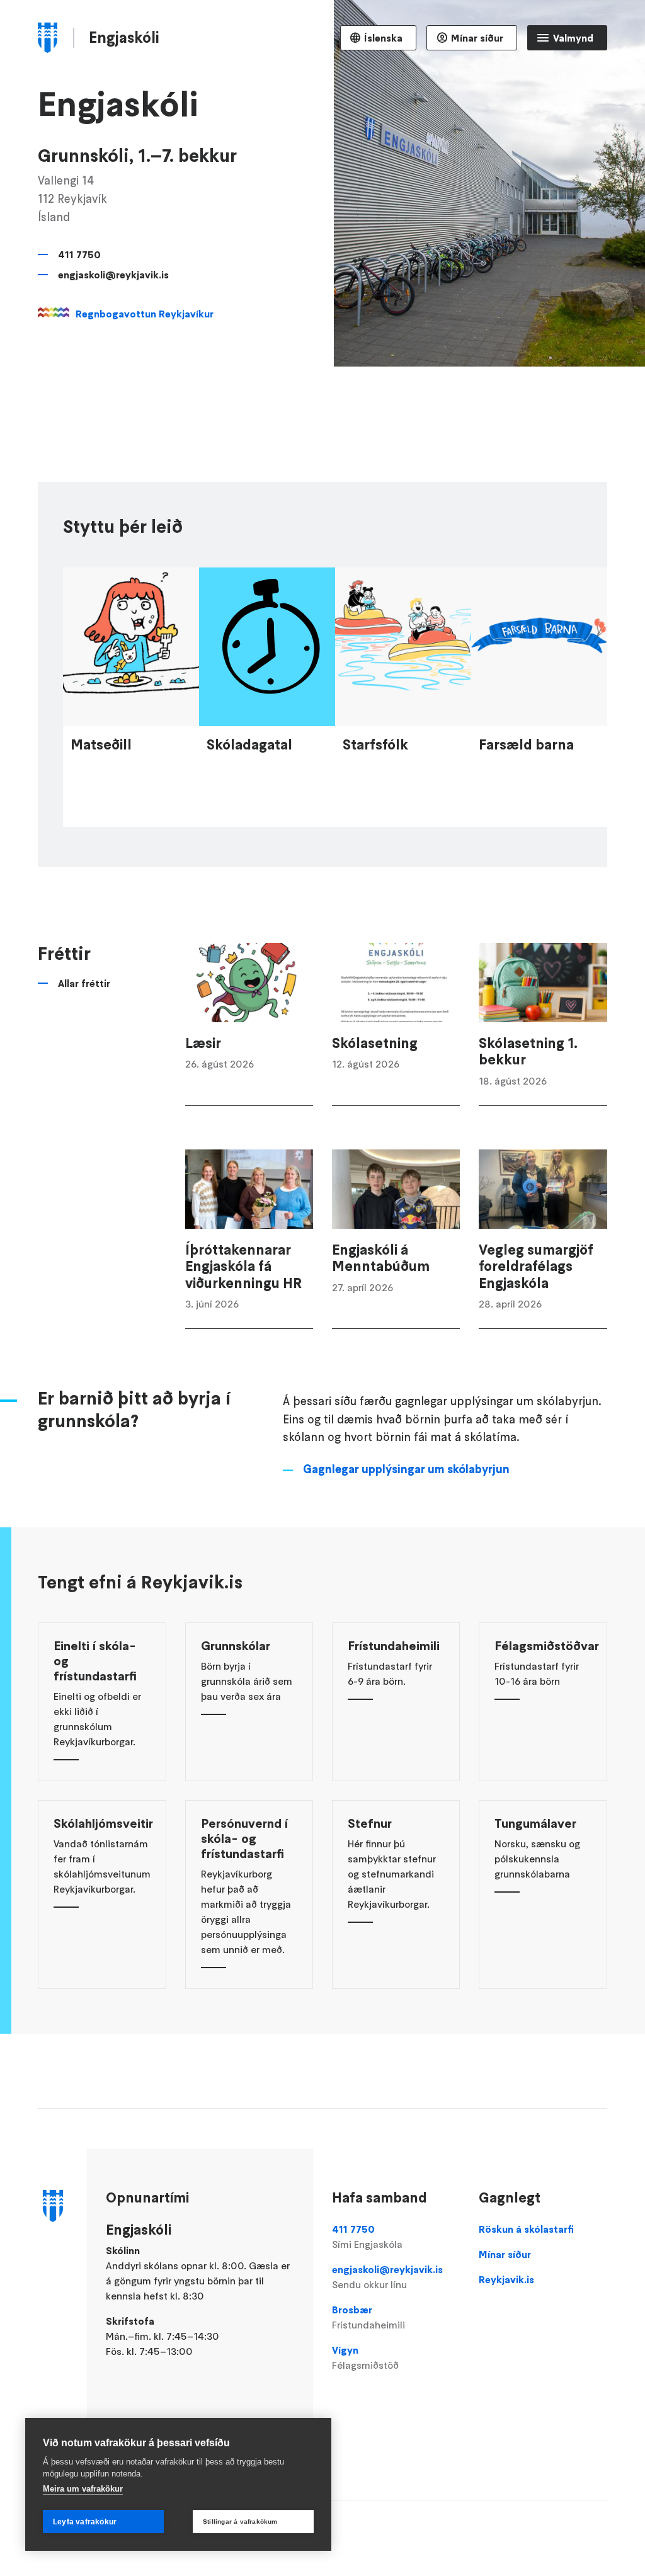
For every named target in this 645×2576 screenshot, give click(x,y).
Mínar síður (477, 38)
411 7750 (79, 254)
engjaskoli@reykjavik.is (113, 275)
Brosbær (368, 2317)
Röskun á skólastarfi (526, 2229)
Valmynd (573, 38)
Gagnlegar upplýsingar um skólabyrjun (406, 1469)
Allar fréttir (84, 983)
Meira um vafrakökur (83, 2489)
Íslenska (383, 38)
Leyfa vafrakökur (85, 2522)
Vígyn (365, 2357)
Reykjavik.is (506, 2279)
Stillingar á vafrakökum (240, 2522)
